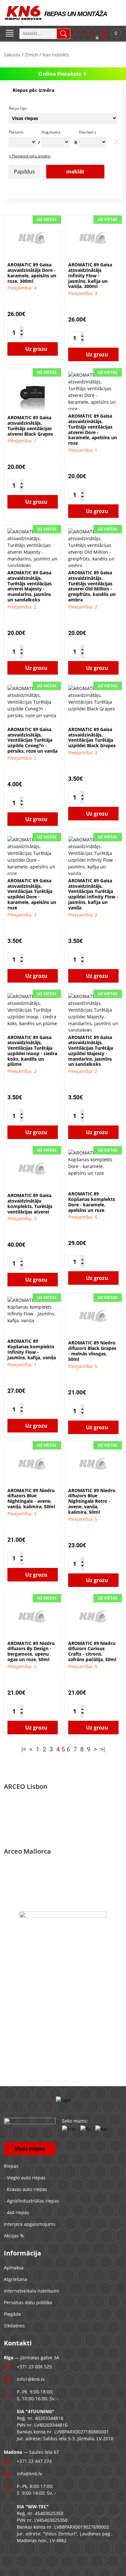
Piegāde (12, 2314)
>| (103, 1749)
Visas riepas (30, 2149)
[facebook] (85, 2129)
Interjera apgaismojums (30, 2224)
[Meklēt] (63, 34)
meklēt (75, 172)
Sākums (12, 55)
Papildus (24, 172)
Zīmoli (31, 55)
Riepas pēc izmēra (33, 90)
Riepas (11, 2166)
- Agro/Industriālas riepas (31, 2201)
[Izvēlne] (10, 34)
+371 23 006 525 (34, 2367)
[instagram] (69, 2129)
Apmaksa (14, 2268)
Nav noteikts (56, 55)
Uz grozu (36, 349)
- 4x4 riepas (16, 2212)
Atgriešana (16, 2279)
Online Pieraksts (60, 74)
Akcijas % (14, 2236)
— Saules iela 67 (31, 2452)
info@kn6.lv (29, 2474)
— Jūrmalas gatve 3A (31, 2358)
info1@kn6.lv (31, 2379)
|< (24, 1749)
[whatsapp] (101, 2129)
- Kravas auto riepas (26, 2189)
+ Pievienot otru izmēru (30, 156)
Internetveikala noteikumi (31, 2291)
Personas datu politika (28, 2302)
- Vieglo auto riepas (25, 2178)
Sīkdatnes (14, 2326)
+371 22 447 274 (34, 2461)
